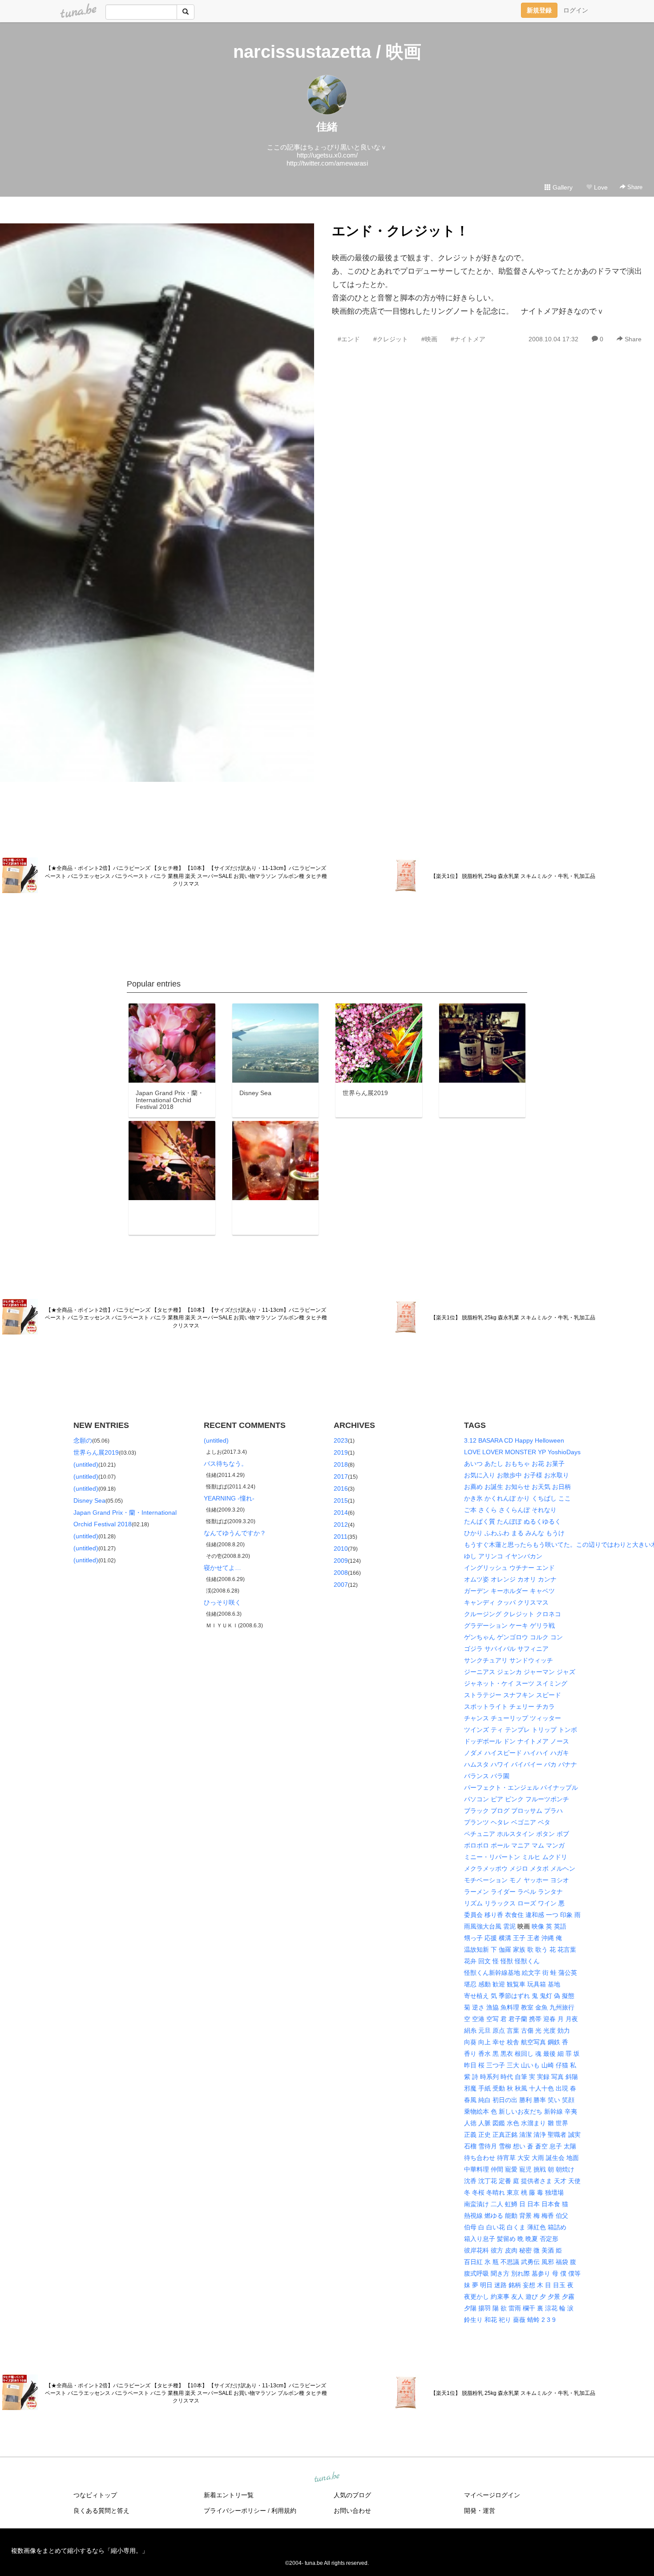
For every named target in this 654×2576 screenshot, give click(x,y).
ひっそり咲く (222, 1602)
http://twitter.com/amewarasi (327, 163)
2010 (341, 1549)
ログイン (576, 10)
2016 (341, 1488)
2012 (341, 1525)
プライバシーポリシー (235, 2511)
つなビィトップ (95, 2495)
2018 (341, 1464)
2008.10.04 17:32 (553, 339)
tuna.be (327, 2478)
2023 (341, 1440)
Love (600, 187)
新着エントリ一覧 (229, 2495)
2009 (341, 1561)
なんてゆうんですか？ (235, 1533)
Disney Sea (89, 1500)
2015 (341, 1500)
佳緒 (327, 127)
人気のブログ (352, 2495)
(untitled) (86, 1464)
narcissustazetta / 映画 (327, 52)
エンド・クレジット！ (400, 231)
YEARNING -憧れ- (229, 1498)
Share (634, 187)
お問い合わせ (352, 2511)
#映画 (429, 339)
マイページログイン (492, 2495)
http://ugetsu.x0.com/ (327, 155)
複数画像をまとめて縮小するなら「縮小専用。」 (80, 2551)
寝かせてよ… (222, 1568)
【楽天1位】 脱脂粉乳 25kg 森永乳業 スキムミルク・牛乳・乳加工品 (513, 876)
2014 (341, 1512)
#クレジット (391, 339)
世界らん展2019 (96, 1452)
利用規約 (284, 2511)
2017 (341, 1476)
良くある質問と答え (101, 2511)
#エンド (349, 339)
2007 (341, 1585)
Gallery (562, 187)
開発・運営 (480, 2511)
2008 (341, 1573)
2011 (341, 1537)
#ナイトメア (468, 339)
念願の (83, 1440)
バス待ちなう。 (226, 1464)
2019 (341, 1452)
